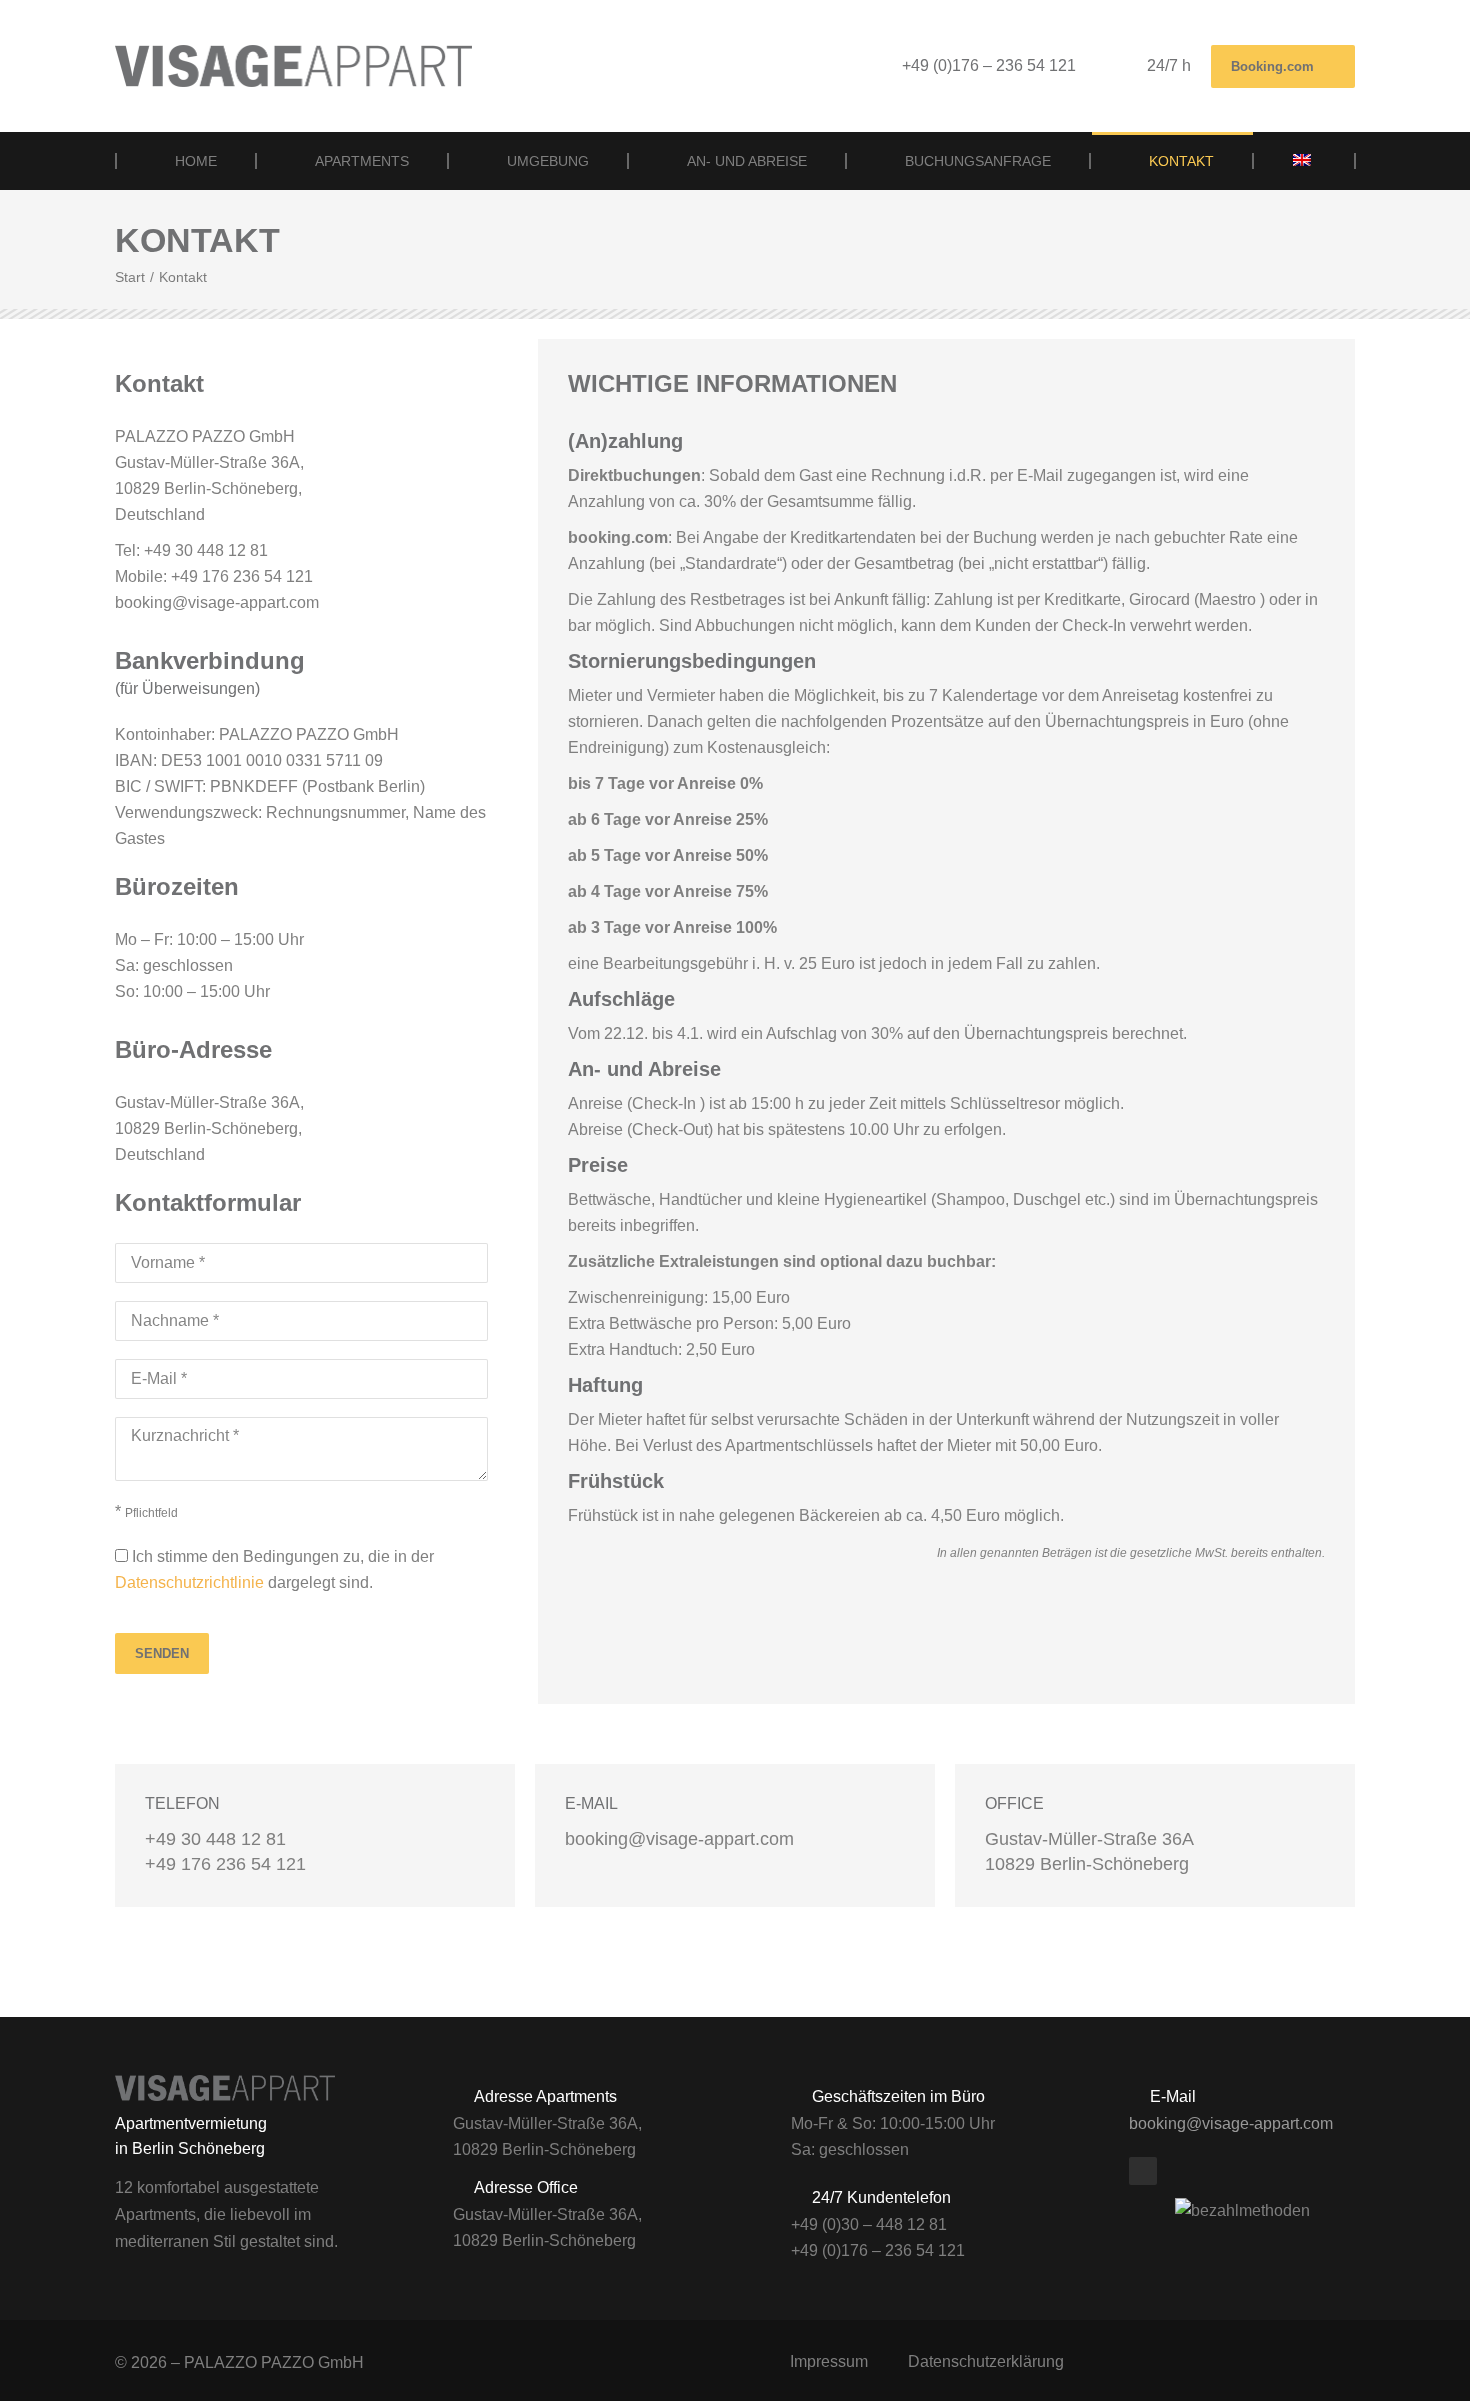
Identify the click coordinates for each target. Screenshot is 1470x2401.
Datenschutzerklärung (986, 2361)
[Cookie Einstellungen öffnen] (44, 2375)
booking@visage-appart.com (1231, 2123)
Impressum (829, 2361)
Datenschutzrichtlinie (189, 1582)
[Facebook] (1143, 2171)
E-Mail (591, 1803)
